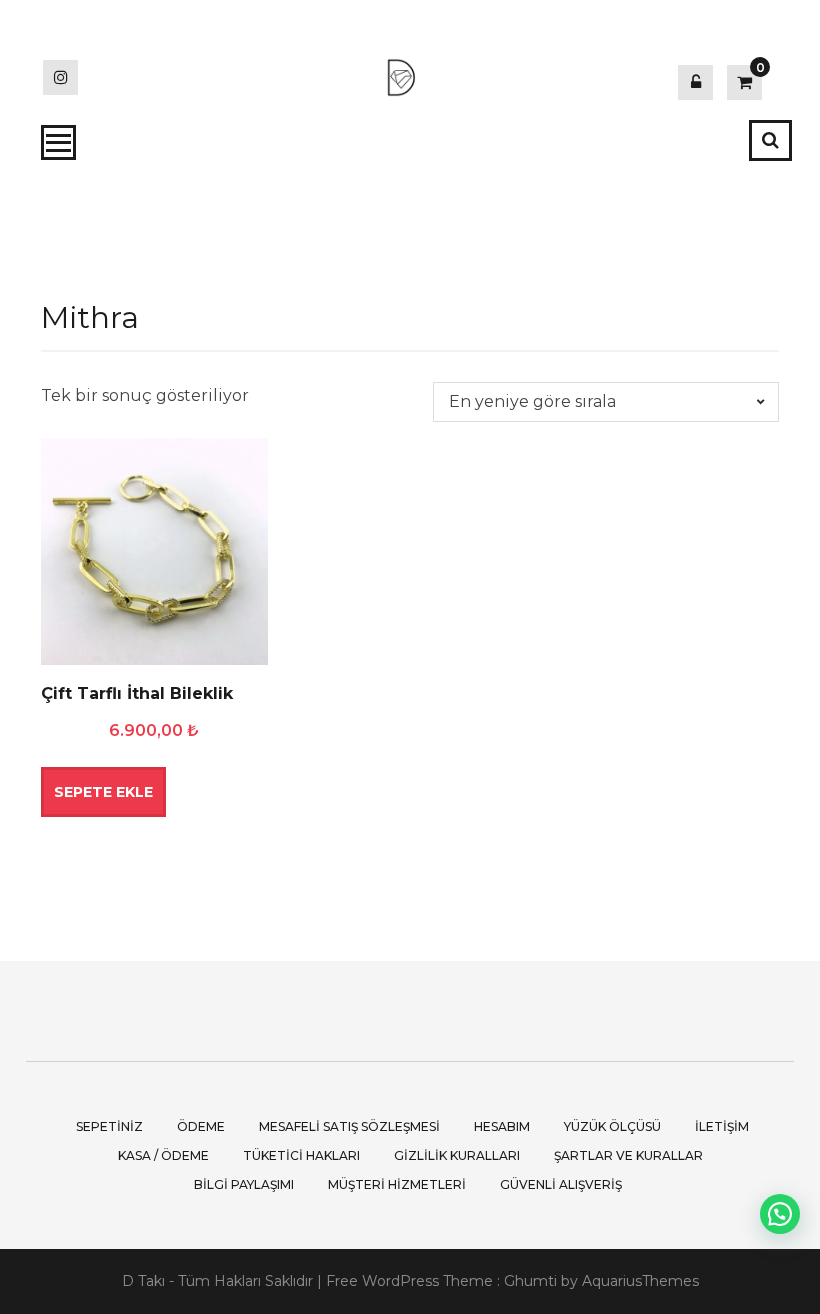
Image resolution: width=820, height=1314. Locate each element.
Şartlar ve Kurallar (628, 1155)
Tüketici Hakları (301, 1155)
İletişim (722, 1126)
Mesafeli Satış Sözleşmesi (349, 1126)
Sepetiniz (109, 1126)
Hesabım (502, 1126)
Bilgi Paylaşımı (244, 1184)
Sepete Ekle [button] (103, 792)
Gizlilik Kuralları (457, 1155)
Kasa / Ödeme (163, 1155)
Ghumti (530, 1281)
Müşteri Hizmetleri (397, 1184)
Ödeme (201, 1126)
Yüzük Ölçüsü (612, 1126)
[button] (780, 1214)
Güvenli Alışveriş (561, 1184)
